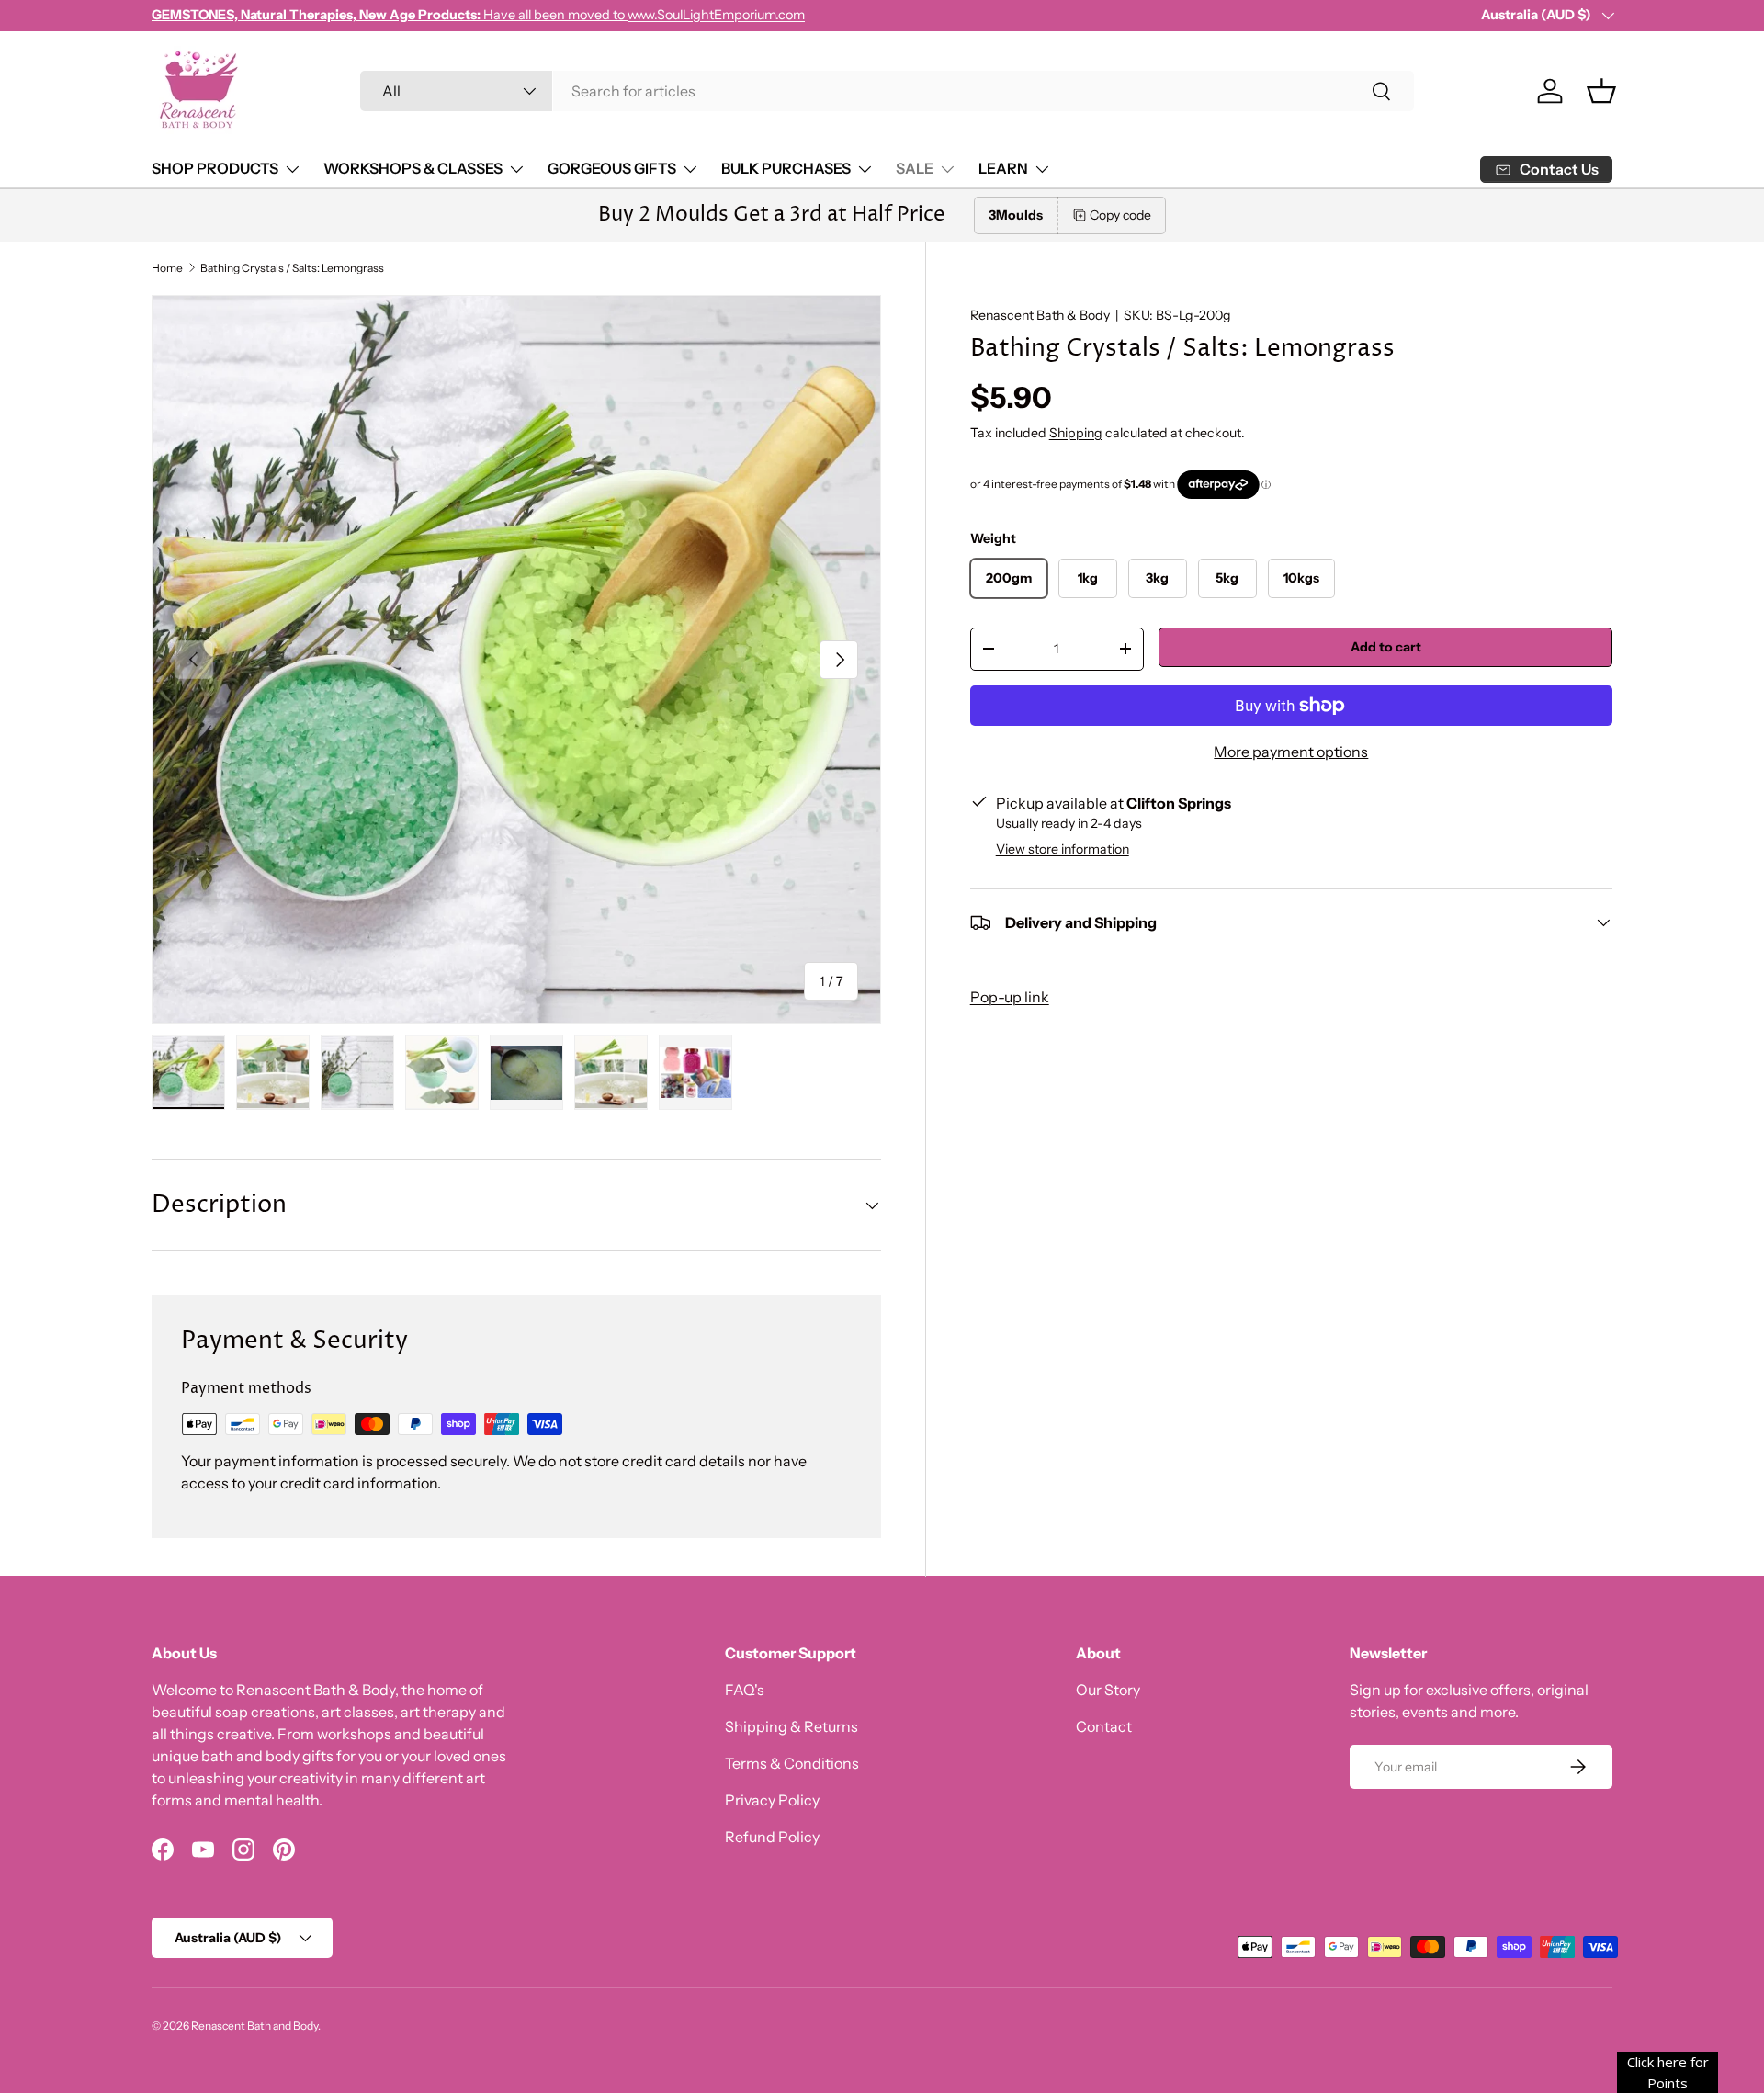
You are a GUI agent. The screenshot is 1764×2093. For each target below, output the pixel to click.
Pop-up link (1010, 997)
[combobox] (887, 91)
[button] (1601, 91)
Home (167, 268)
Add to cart (1386, 647)
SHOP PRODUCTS (215, 168)
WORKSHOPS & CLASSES (413, 168)
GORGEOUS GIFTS (612, 168)
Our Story (1108, 1690)
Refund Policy (772, 1837)
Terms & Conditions (792, 1763)
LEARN (1003, 168)
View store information (1063, 849)
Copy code (1120, 215)
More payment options (1291, 752)
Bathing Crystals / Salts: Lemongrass (292, 268)
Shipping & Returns (792, 1726)
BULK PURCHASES (786, 168)
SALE (915, 168)
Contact (1104, 1726)
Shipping (1076, 433)
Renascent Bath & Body (1040, 315)
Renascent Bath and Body (254, 2025)
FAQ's (745, 1690)
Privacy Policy (772, 1800)
